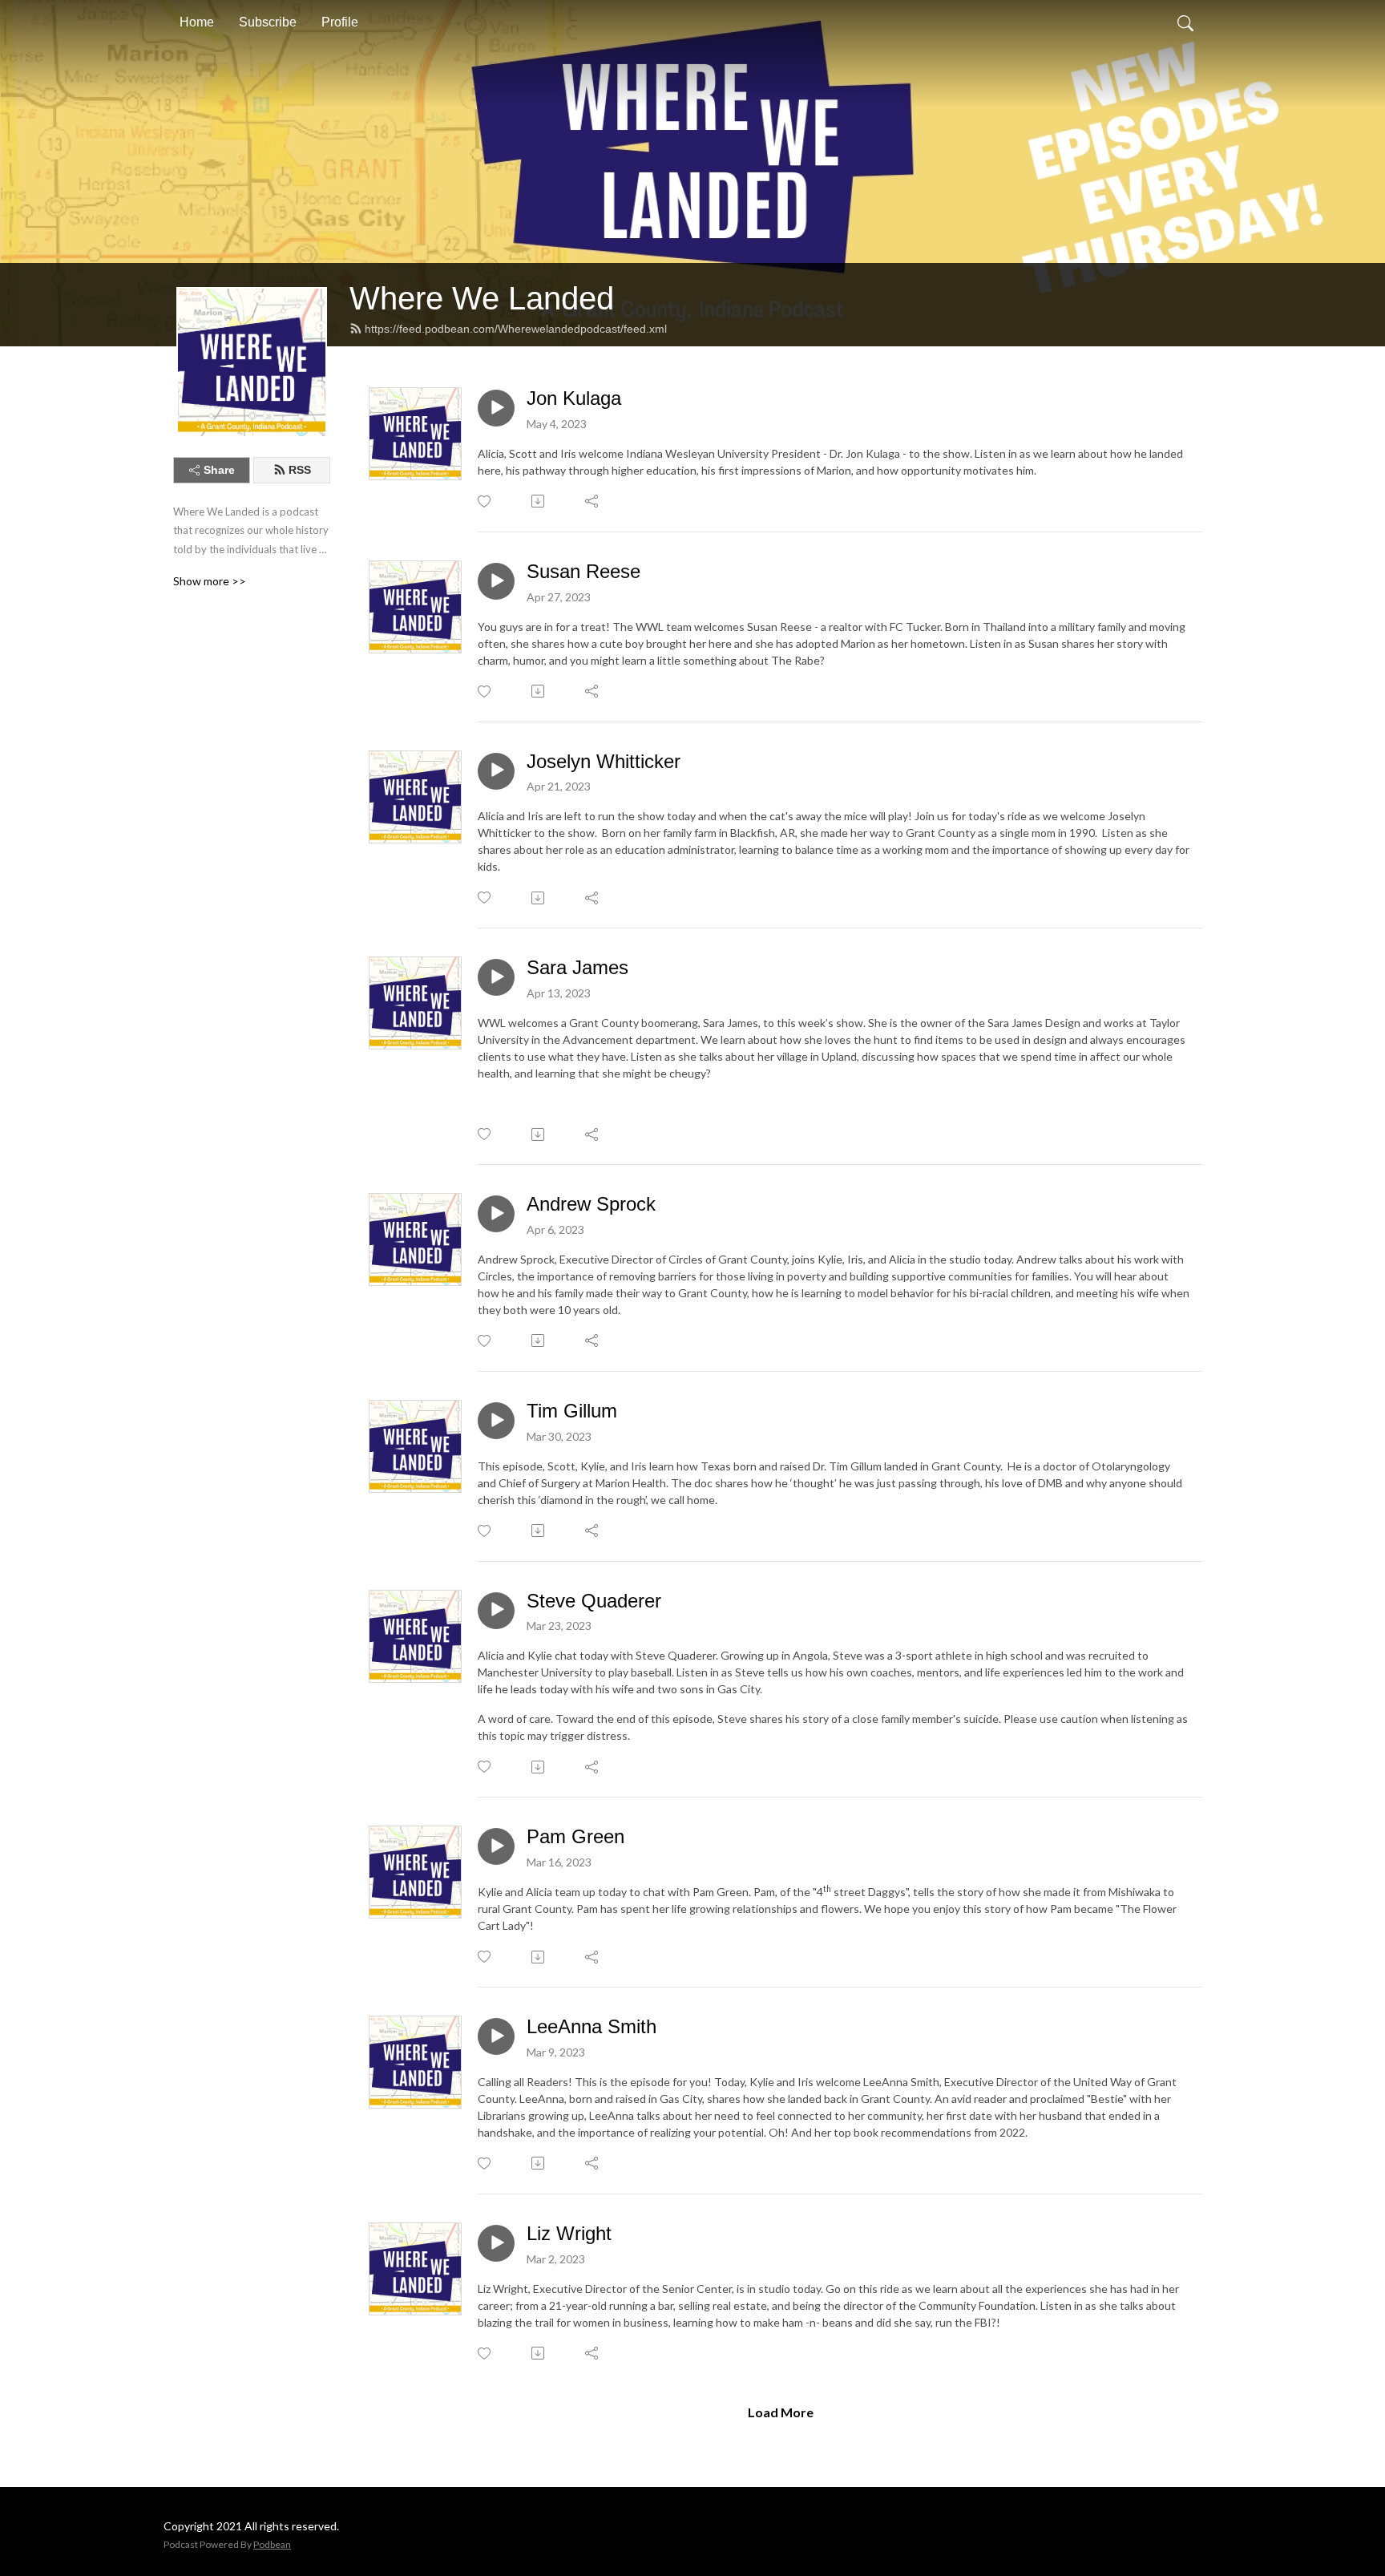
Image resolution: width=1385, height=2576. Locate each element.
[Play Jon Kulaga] (496, 408)
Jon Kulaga (574, 398)
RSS (300, 470)
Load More (781, 2412)
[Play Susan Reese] (496, 581)
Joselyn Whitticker (604, 761)
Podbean (272, 2544)
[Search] (1185, 22)
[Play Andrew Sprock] (496, 1214)
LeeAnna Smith (592, 2026)
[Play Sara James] (496, 977)
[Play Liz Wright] (496, 2243)
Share (219, 470)
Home (197, 22)
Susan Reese (583, 571)
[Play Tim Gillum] (496, 1421)
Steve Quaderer (594, 1601)
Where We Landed (482, 298)
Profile (340, 22)
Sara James (577, 967)
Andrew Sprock (591, 1204)
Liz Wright (569, 2233)
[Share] (593, 501)
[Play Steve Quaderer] (496, 1611)
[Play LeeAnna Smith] (496, 2036)
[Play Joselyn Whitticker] (496, 771)
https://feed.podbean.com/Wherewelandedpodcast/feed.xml (516, 329)
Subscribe (268, 22)
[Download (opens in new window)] (539, 501)
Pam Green (575, 1836)
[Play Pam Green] (496, 1846)
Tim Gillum (572, 1411)
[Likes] (485, 501)
